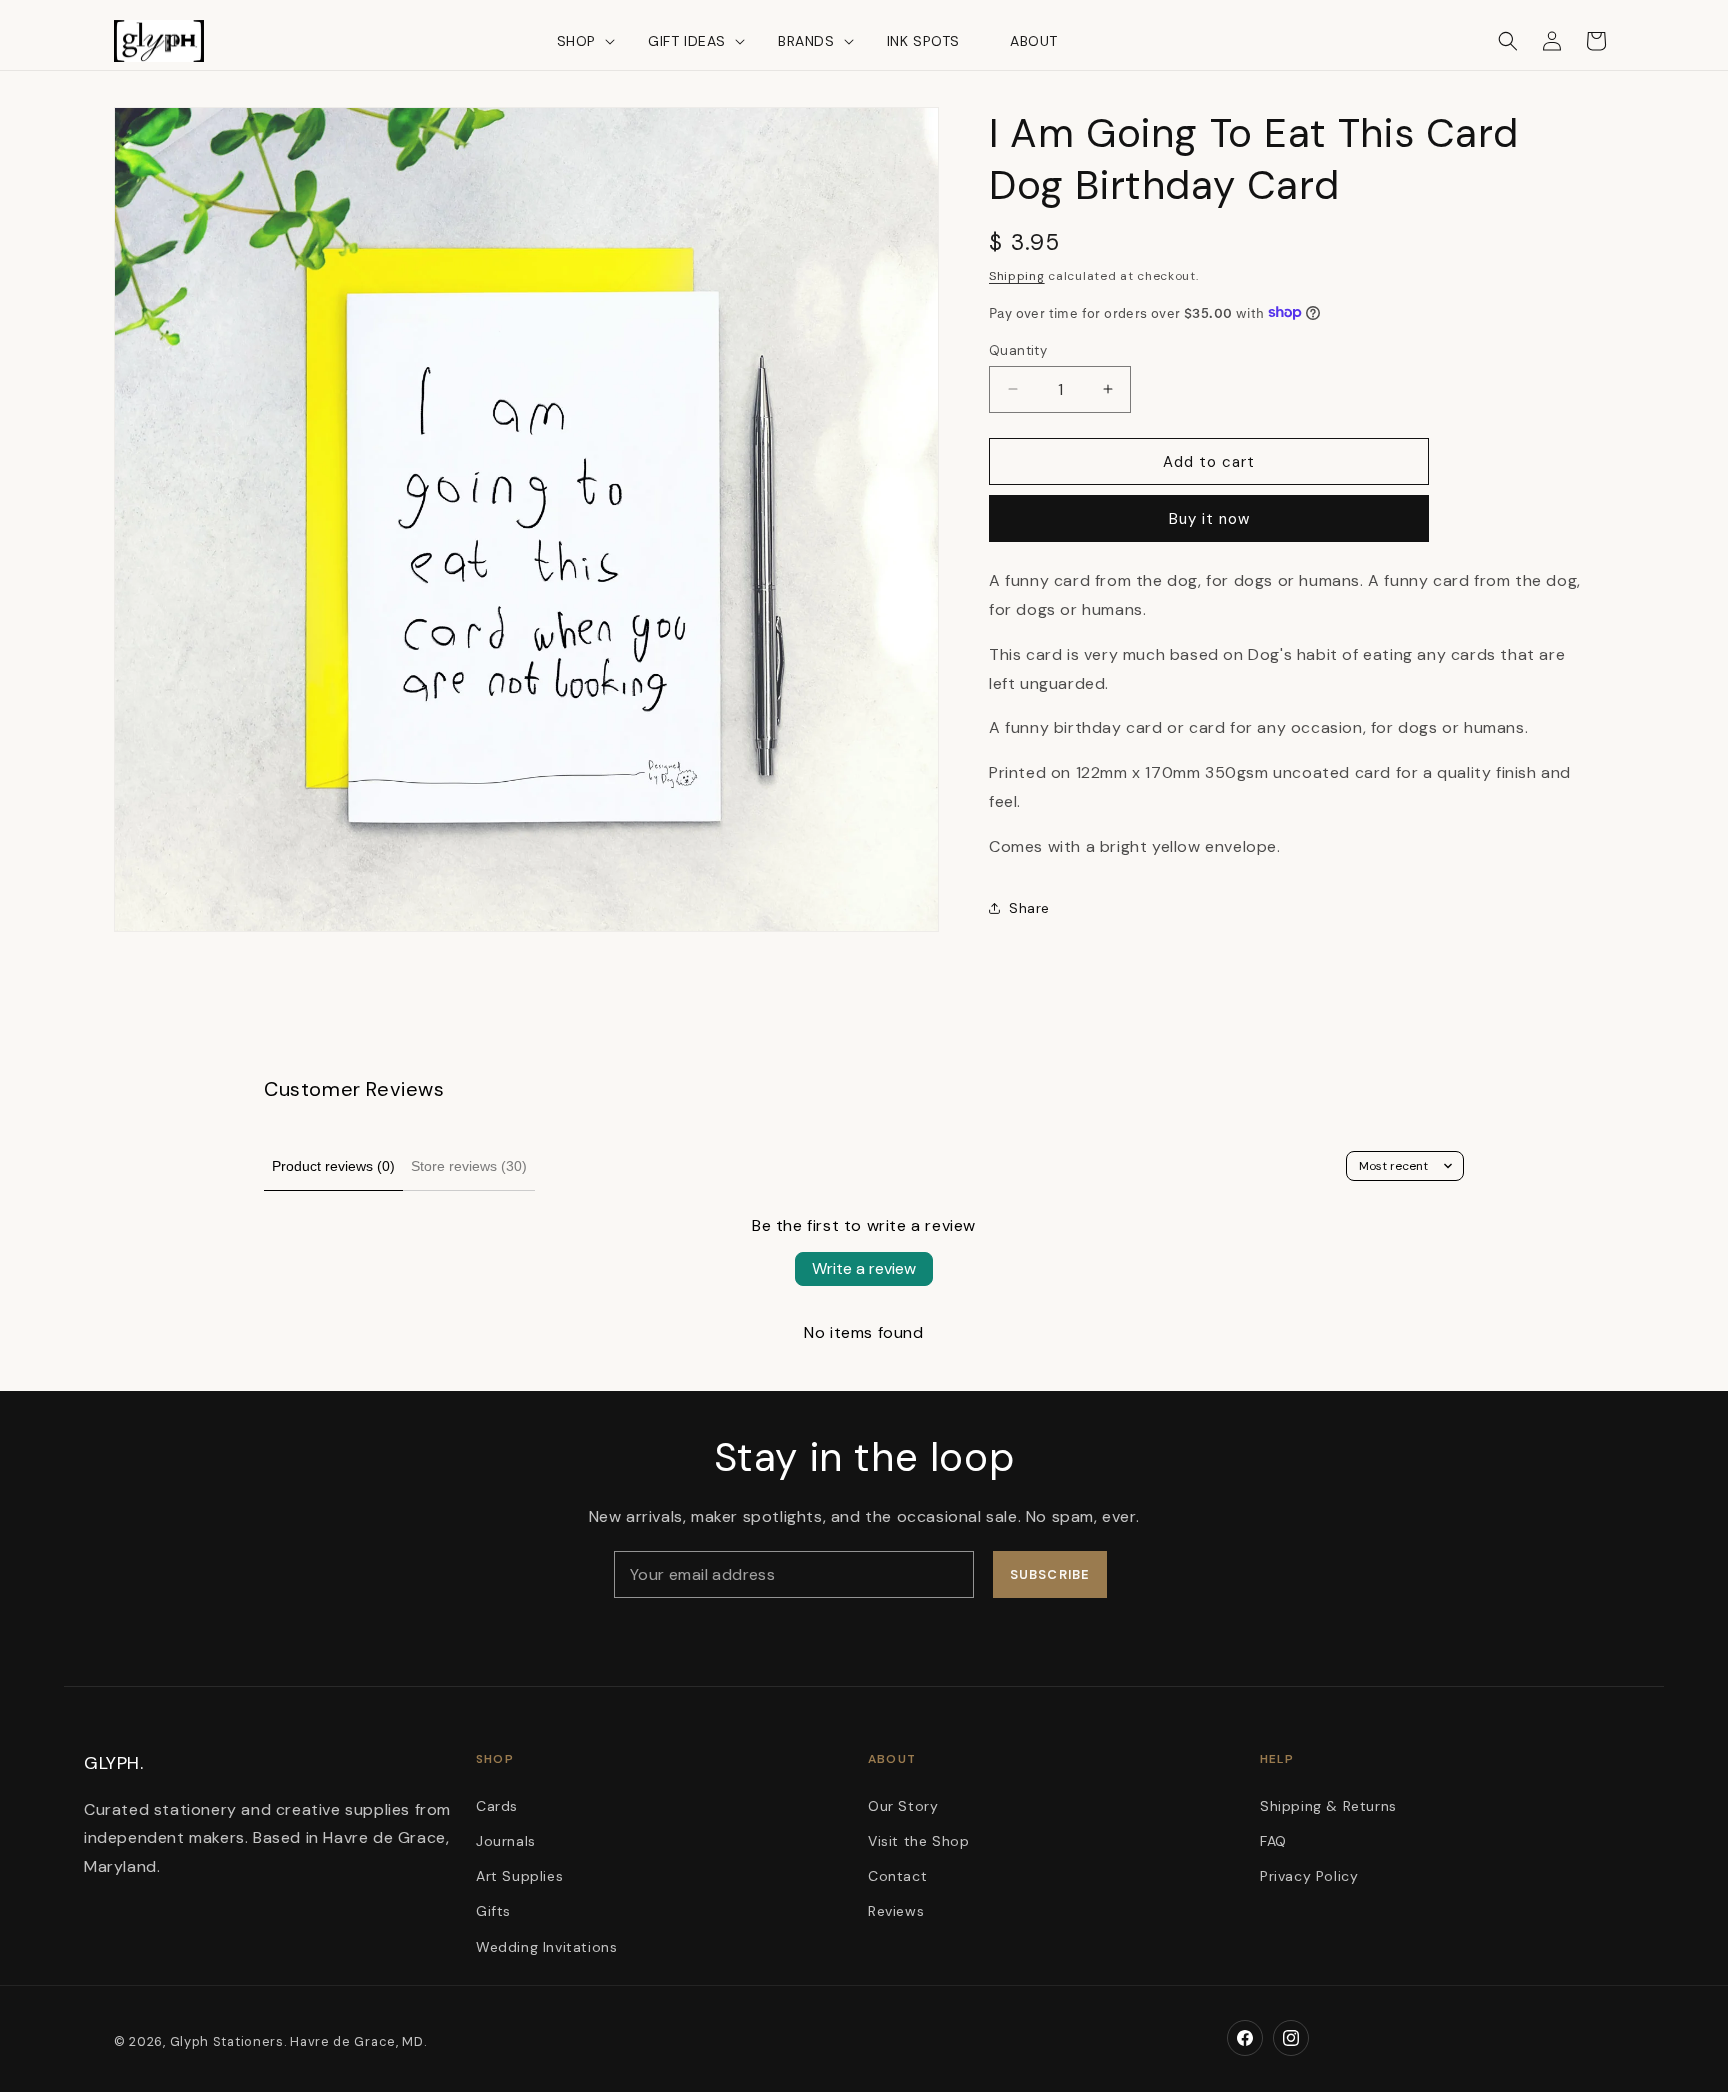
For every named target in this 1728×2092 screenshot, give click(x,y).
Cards (497, 1806)
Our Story (903, 1806)
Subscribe (1049, 1574)
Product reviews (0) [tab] (333, 1166)
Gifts (493, 1912)
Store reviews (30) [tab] (469, 1166)
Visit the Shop (918, 1841)
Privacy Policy (1309, 1876)
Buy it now (1209, 518)
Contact (897, 1876)
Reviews (896, 1912)
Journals (506, 1841)
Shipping (1017, 275)
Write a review (864, 1268)
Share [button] (1029, 907)
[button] (577, 41)
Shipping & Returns (1328, 1806)
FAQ (1273, 1841)
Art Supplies (519, 1876)
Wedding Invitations (546, 1947)
